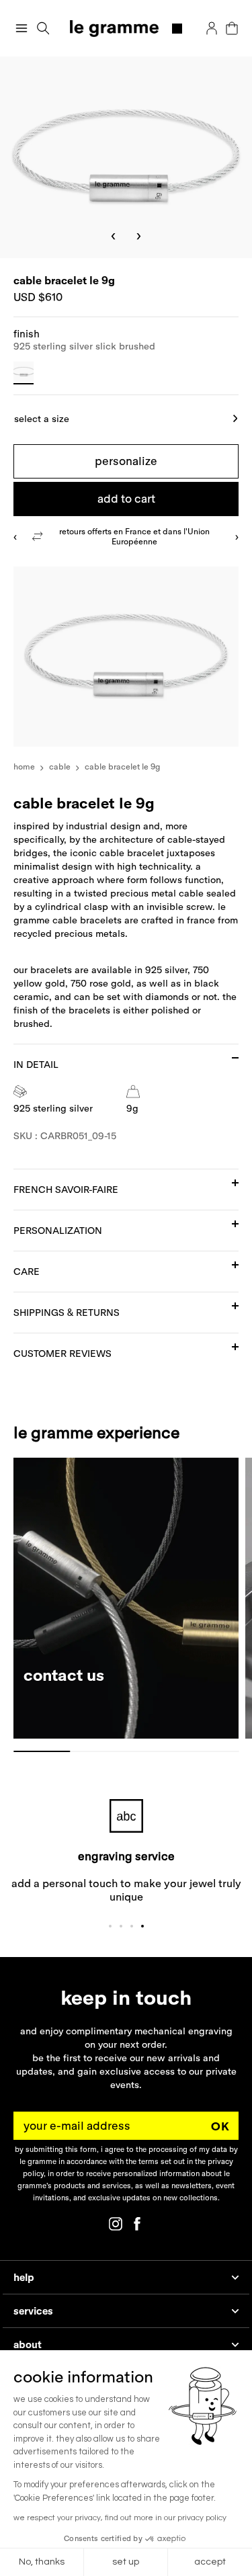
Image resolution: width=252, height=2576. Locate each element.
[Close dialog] (243, 1233)
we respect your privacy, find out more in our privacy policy (120, 2518)
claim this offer (64, 1326)
